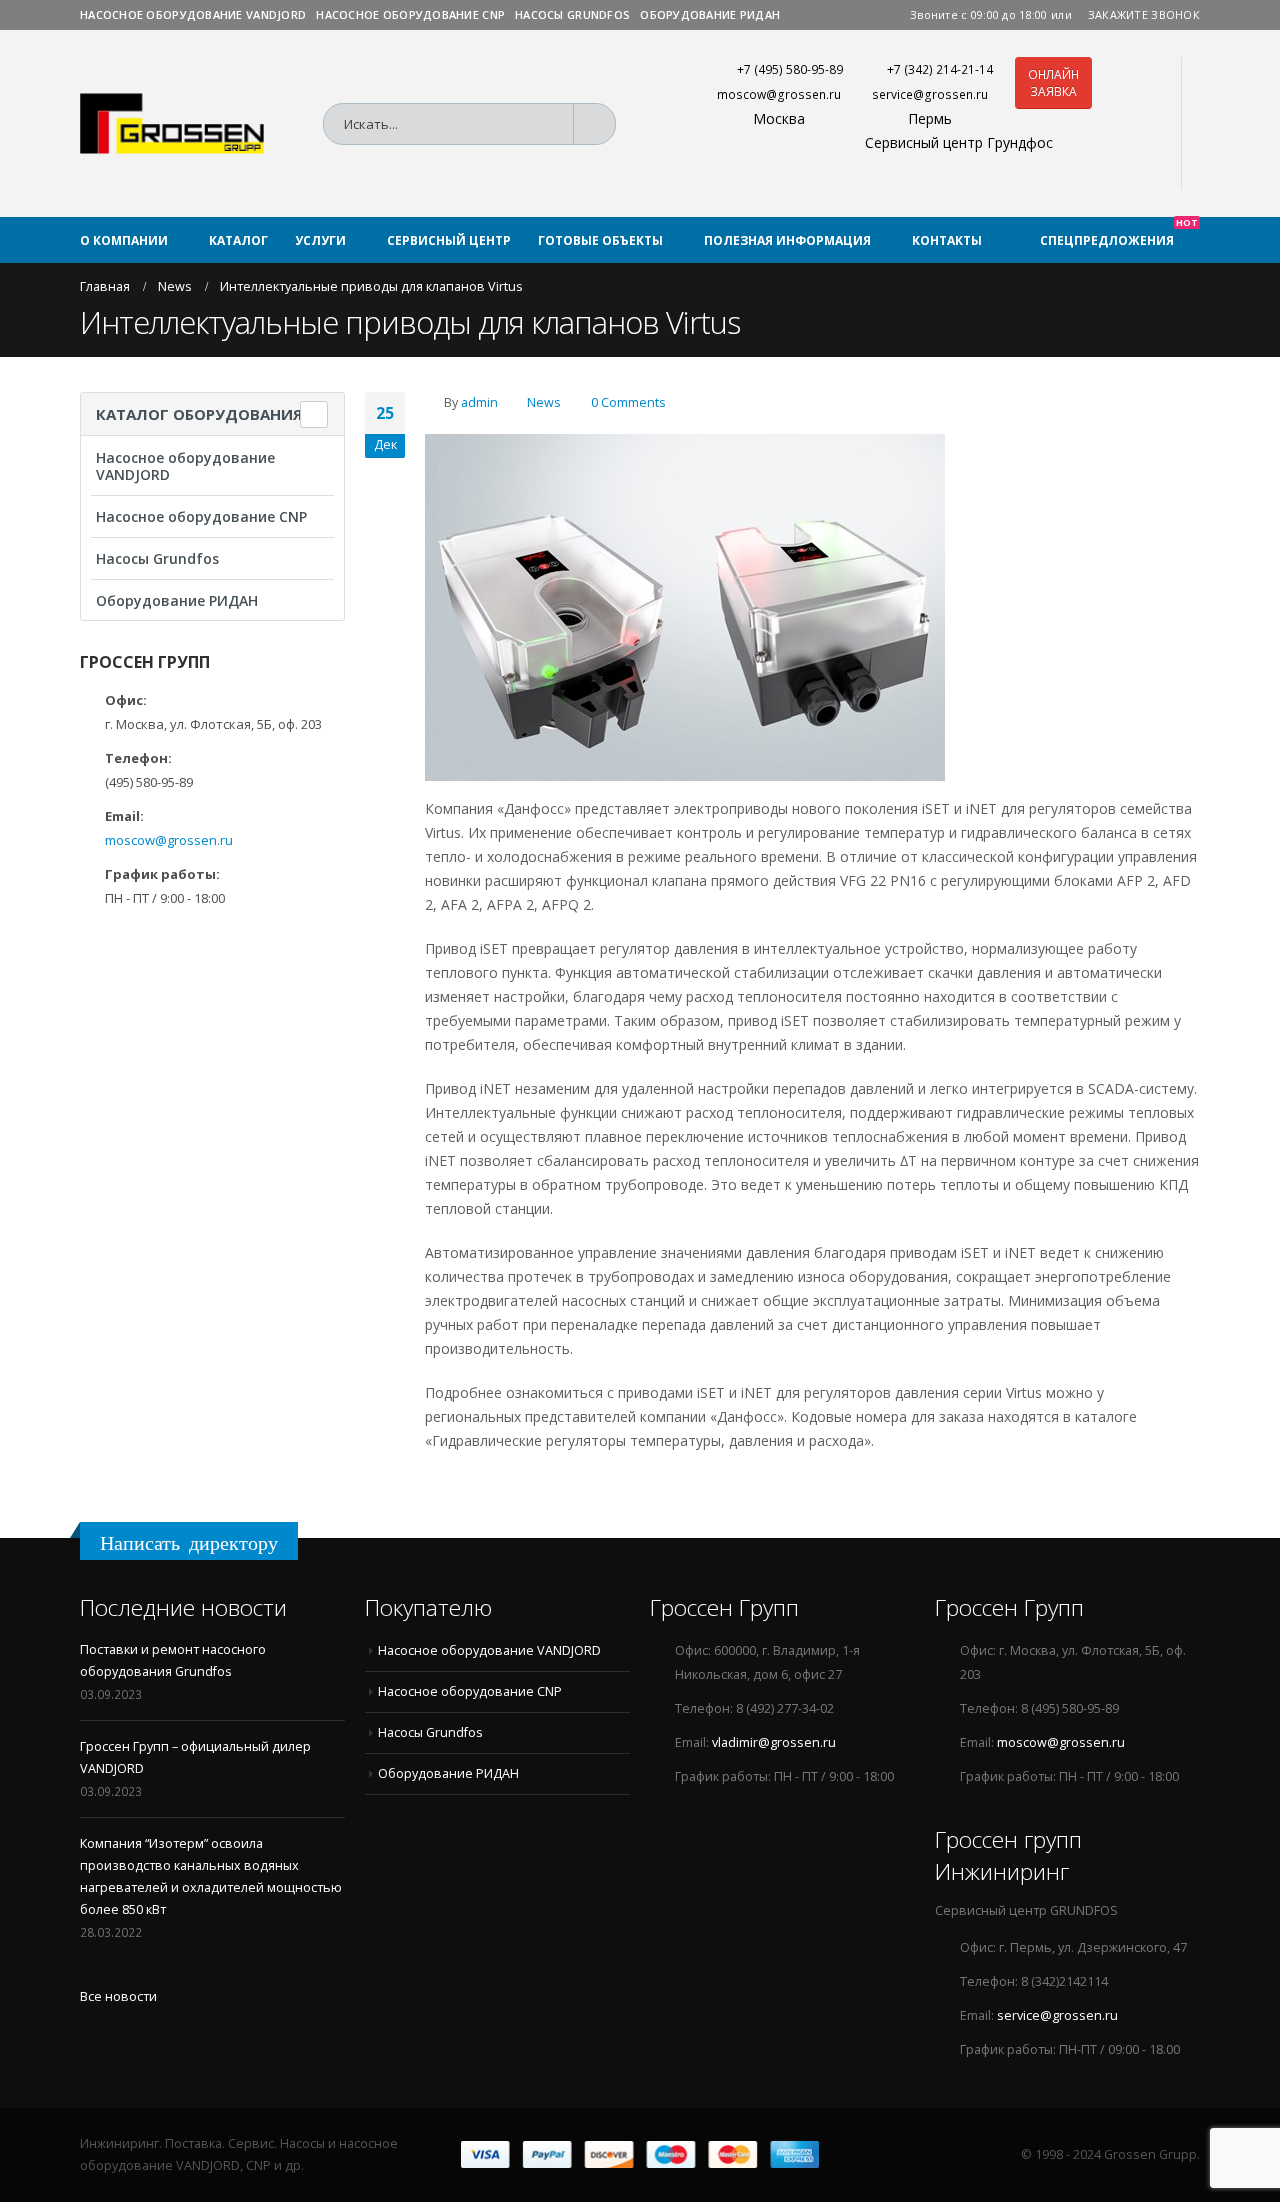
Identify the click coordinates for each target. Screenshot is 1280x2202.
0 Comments (628, 402)
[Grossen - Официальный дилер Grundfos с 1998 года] (172, 123)
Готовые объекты (600, 240)
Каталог (238, 240)
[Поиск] (600, 124)
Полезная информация (787, 240)
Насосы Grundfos (572, 14)
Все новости (118, 1996)
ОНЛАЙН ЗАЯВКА (1053, 83)
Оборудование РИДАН (710, 14)
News (544, 402)
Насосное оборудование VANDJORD (193, 14)
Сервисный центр (449, 240)
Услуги (320, 240)
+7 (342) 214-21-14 (940, 69)
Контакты (947, 240)
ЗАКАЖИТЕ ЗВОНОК (1144, 14)
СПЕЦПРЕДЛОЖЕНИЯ (1119, 233)
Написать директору (189, 1542)
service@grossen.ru (930, 94)
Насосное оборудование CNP (410, 14)
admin (479, 402)
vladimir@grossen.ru (774, 1742)
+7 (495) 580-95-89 (790, 69)
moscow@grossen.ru (779, 94)
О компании (124, 240)
